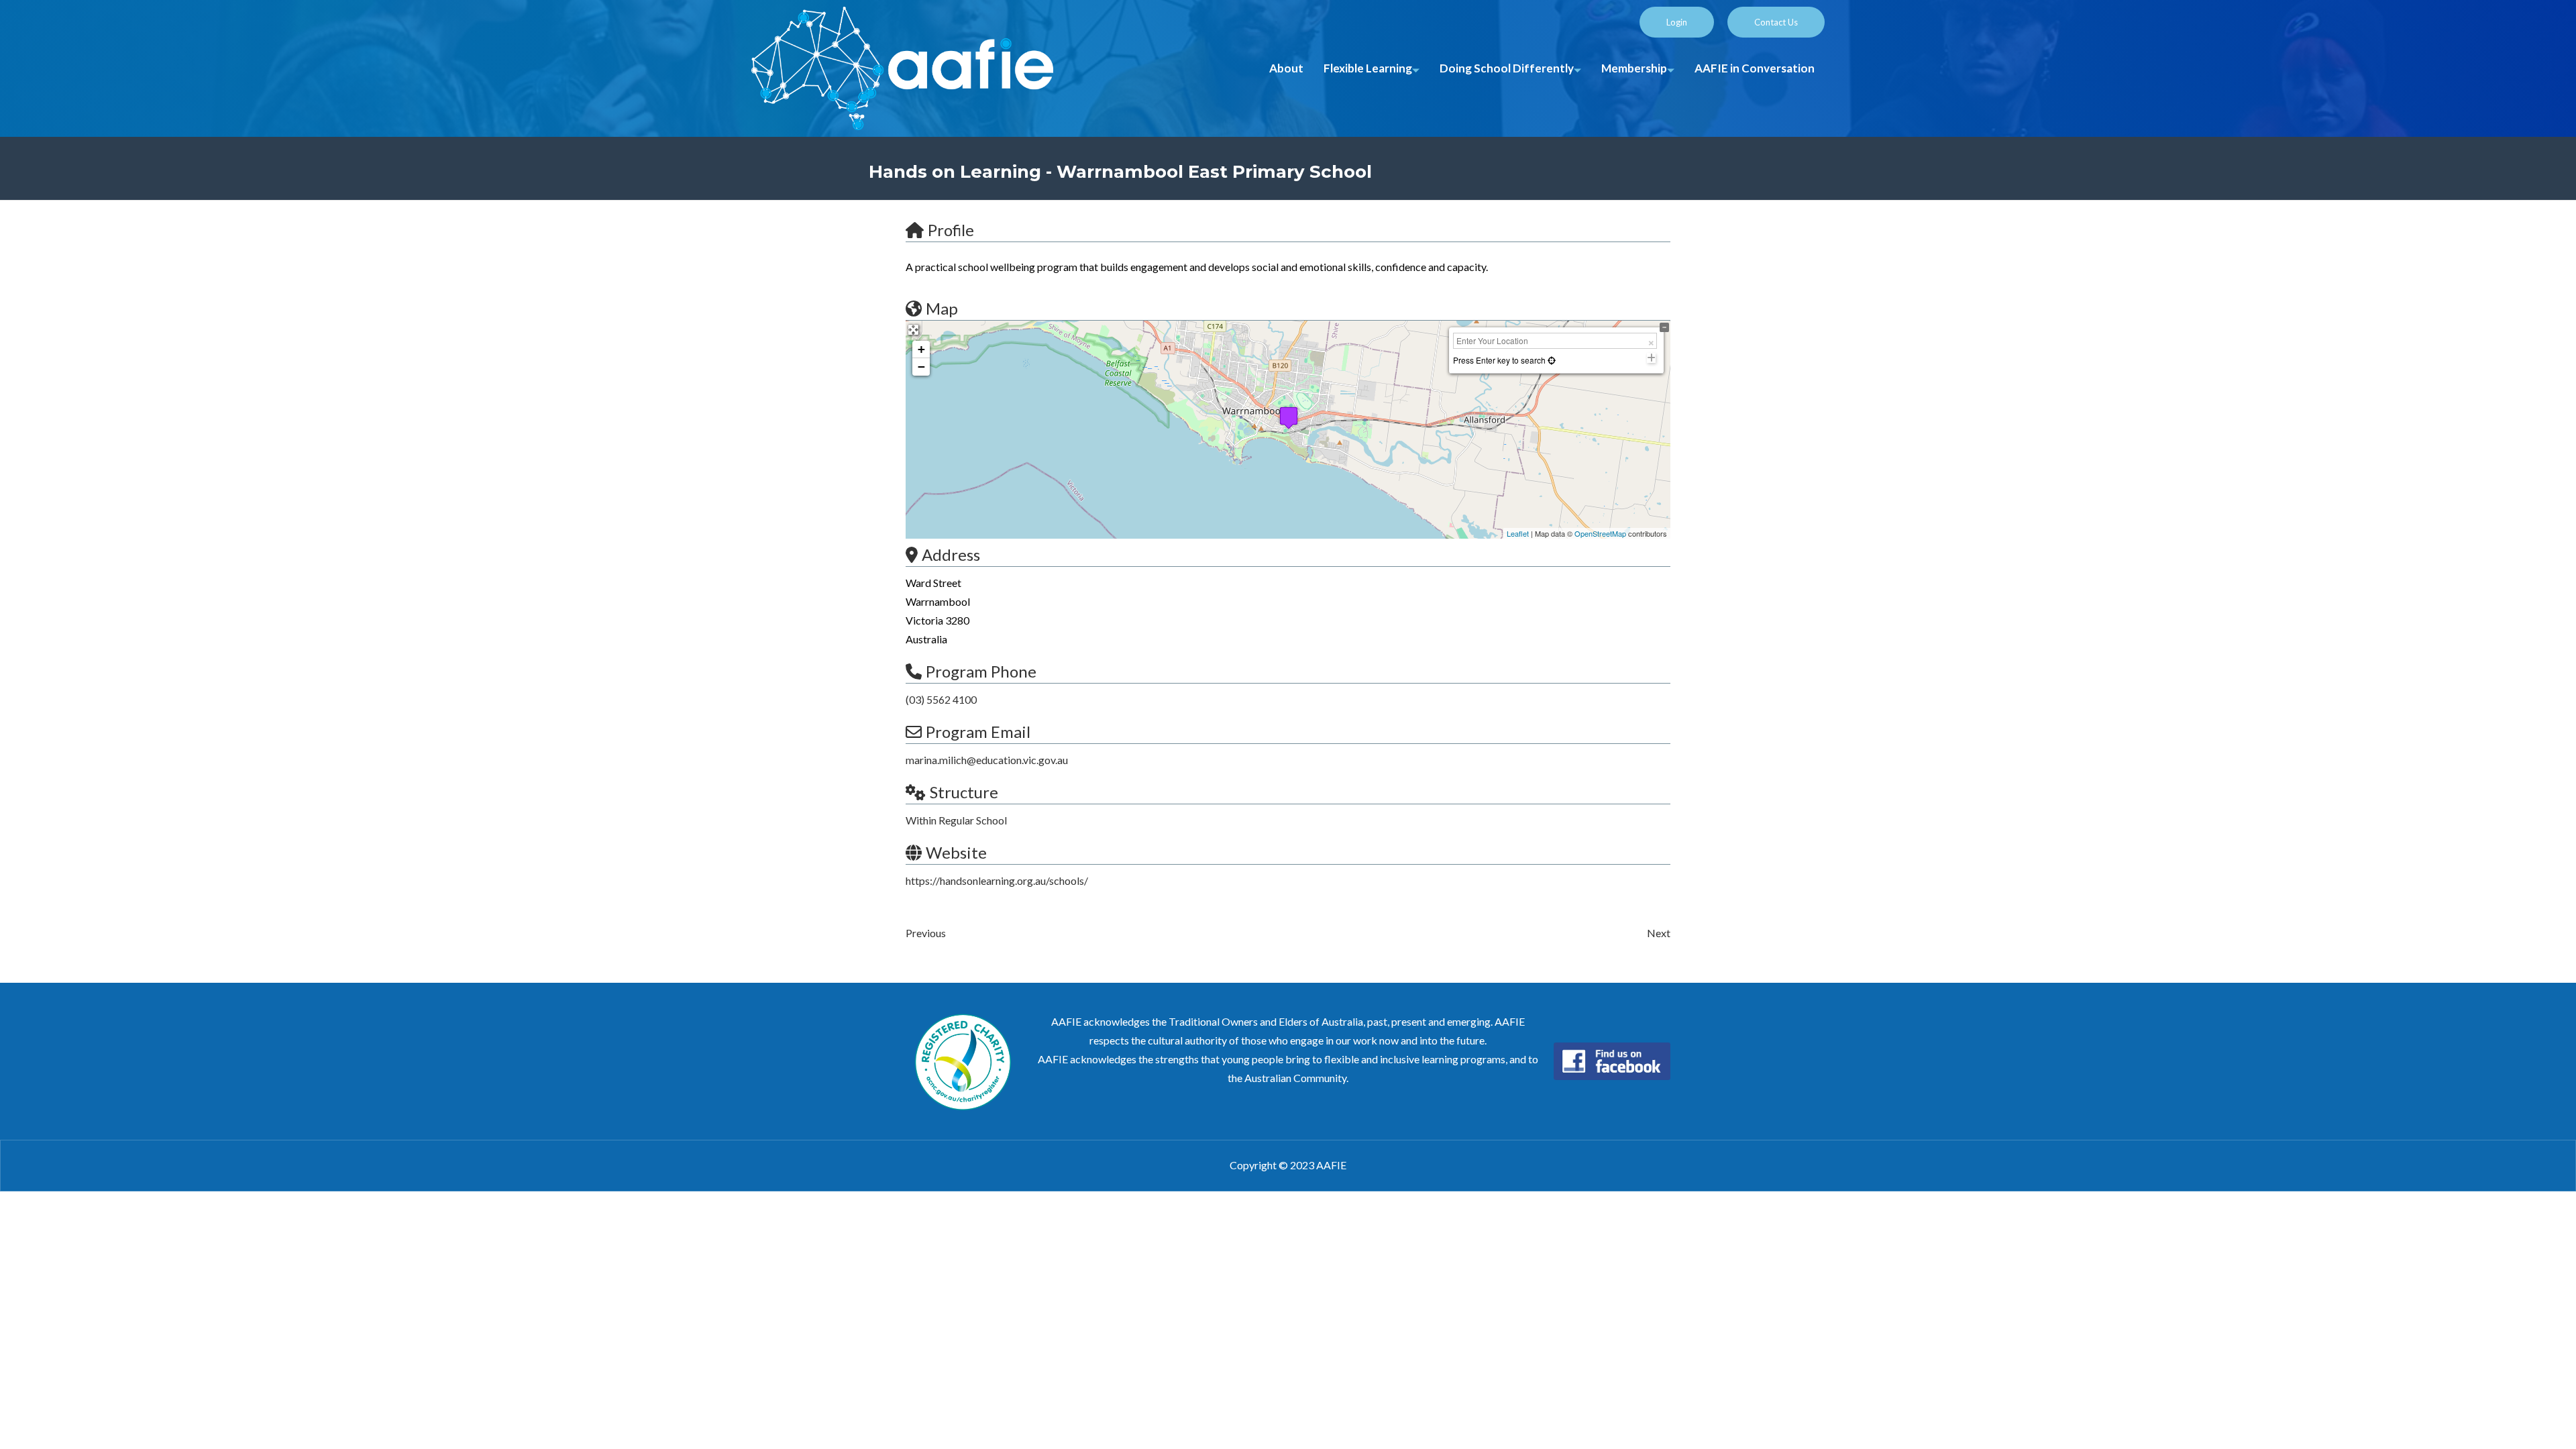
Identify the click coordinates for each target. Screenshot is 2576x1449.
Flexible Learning (1368, 68)
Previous (926, 933)
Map (942, 308)
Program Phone (981, 671)
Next (1659, 933)
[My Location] (1551, 360)
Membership (1634, 68)
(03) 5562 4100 (941, 699)
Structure (964, 792)
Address (951, 554)
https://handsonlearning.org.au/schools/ (997, 880)
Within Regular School (956, 820)
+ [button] (921, 349)
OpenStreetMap (1600, 533)
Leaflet (1518, 533)
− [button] (921, 367)
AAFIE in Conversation (1755, 68)
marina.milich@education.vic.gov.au (987, 760)
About (1286, 68)
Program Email (978, 732)
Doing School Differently (1507, 68)
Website (956, 852)
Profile (951, 230)
